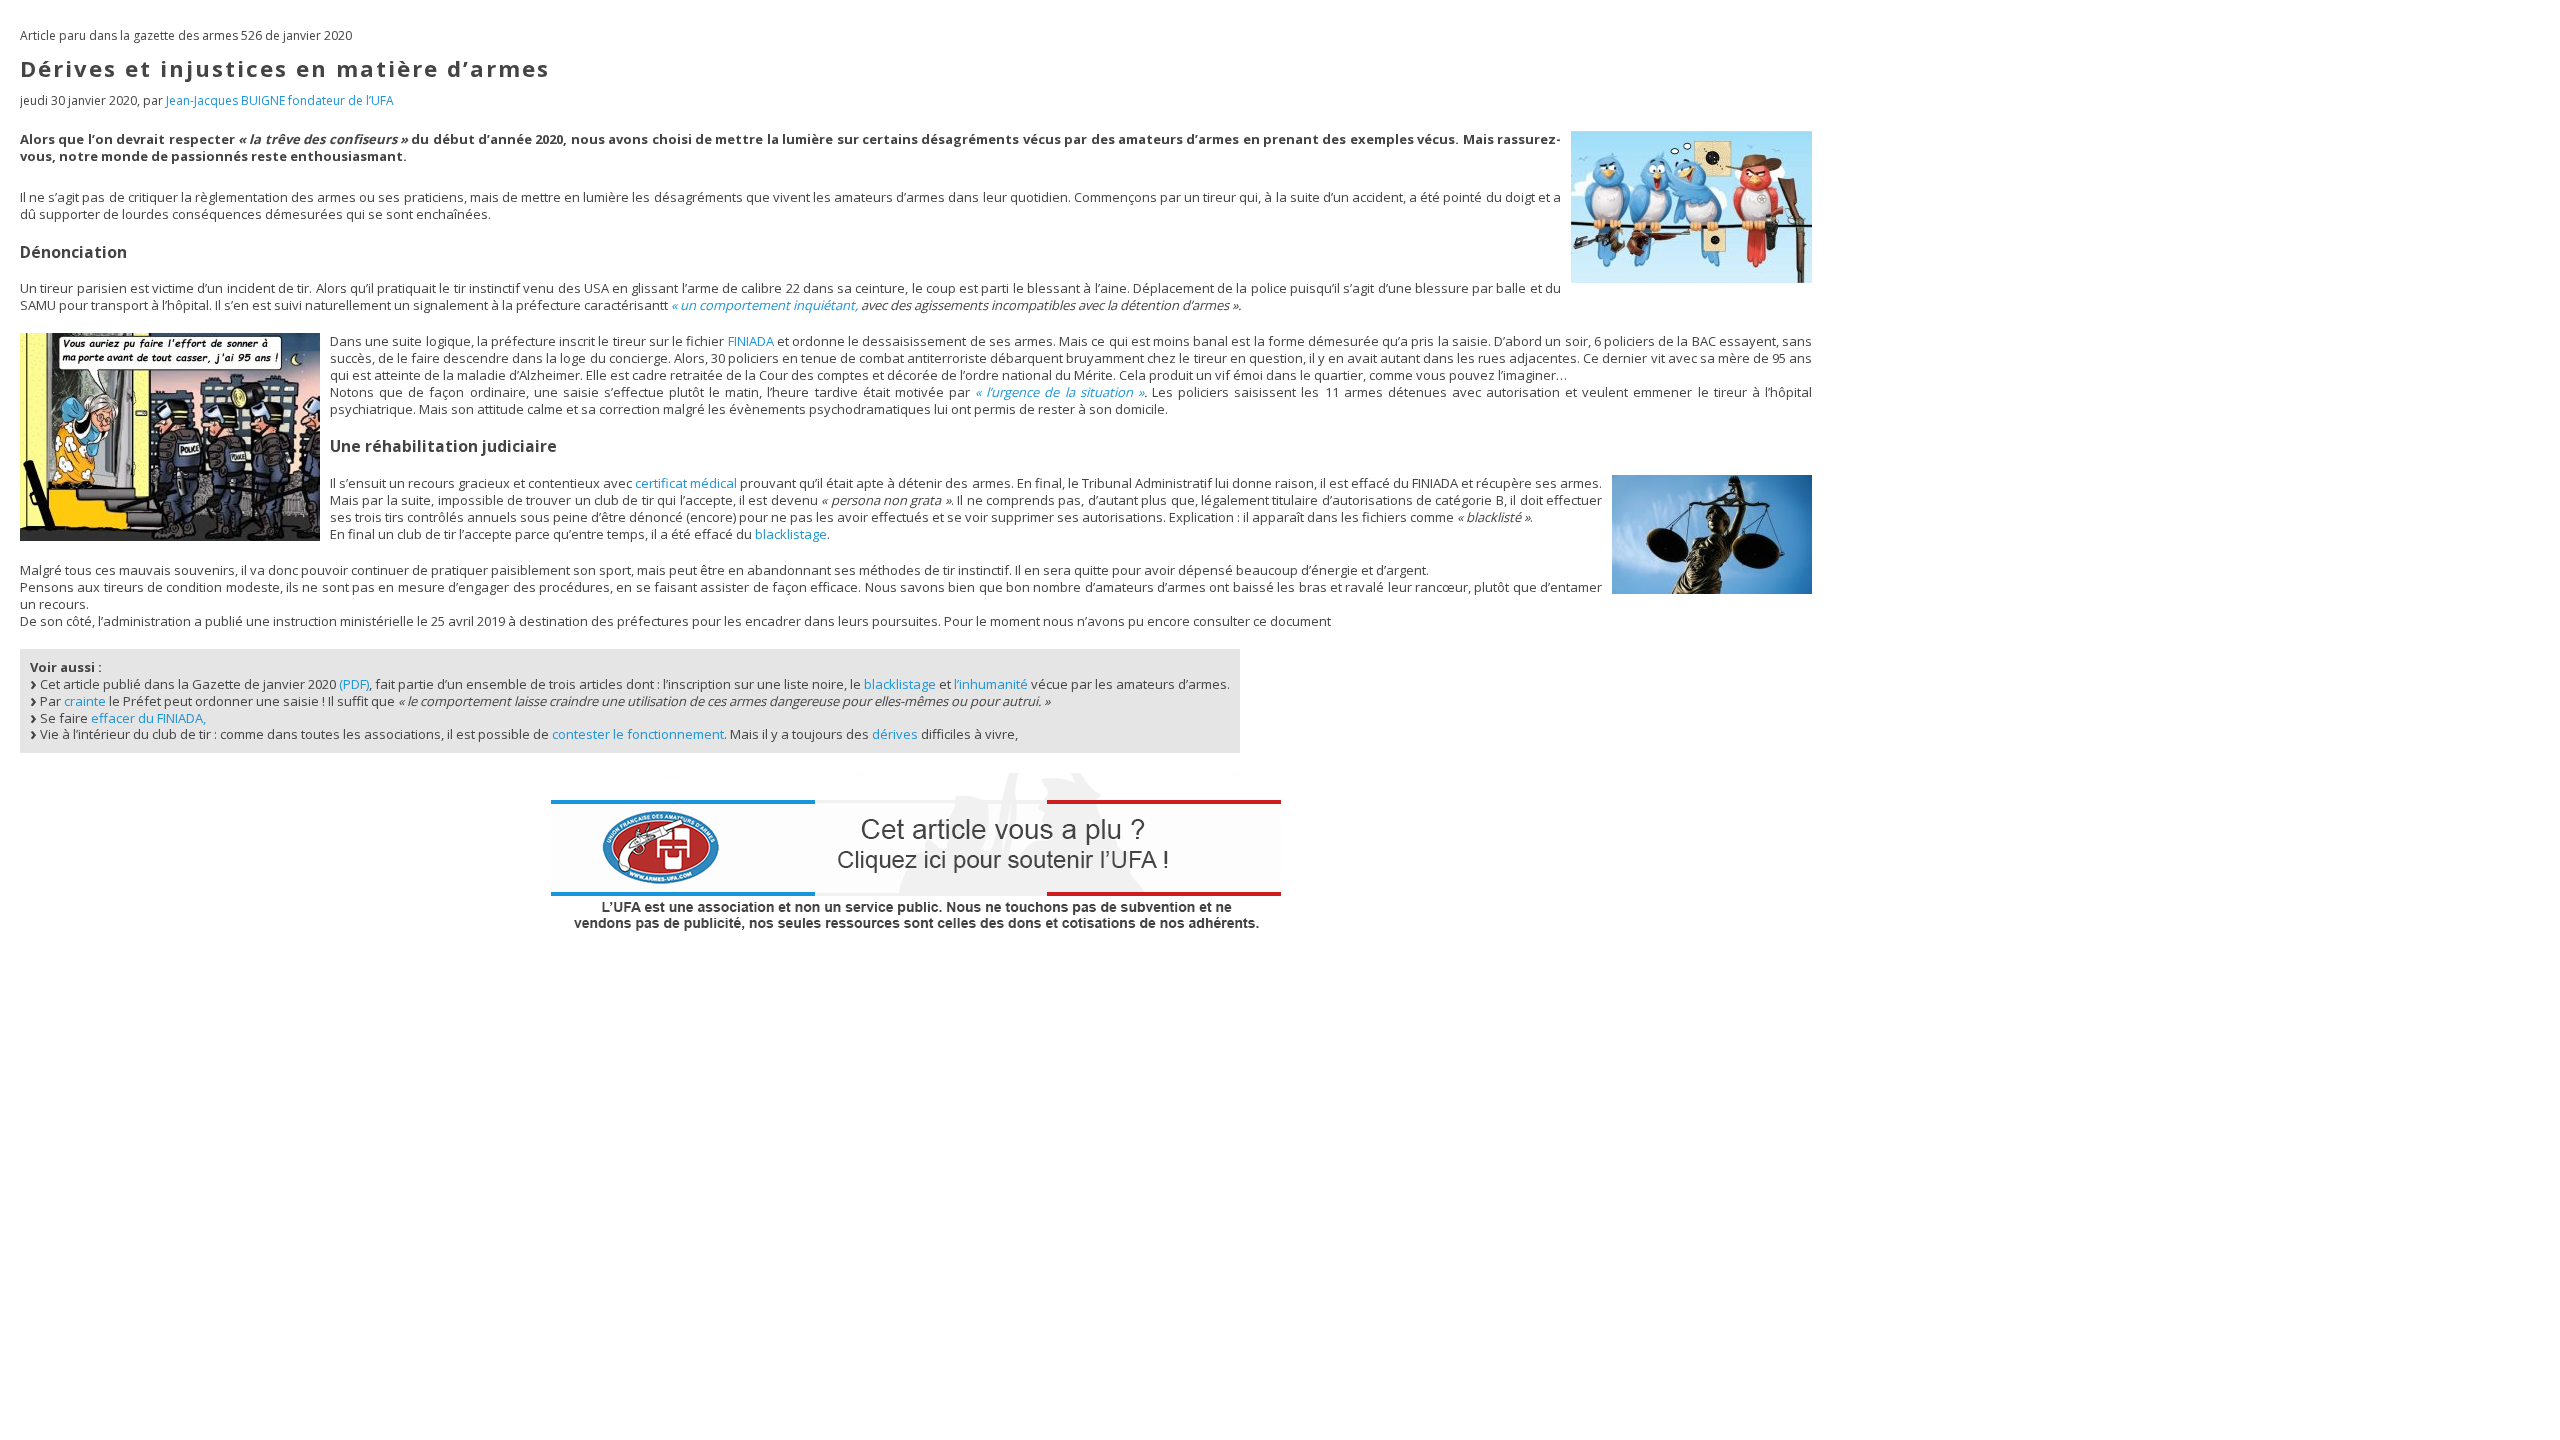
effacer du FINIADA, (148, 718)
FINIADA (751, 341)
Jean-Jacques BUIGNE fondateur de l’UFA (280, 100)
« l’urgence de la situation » (1059, 392)
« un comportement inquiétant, (764, 305)
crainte (85, 701)
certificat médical (686, 483)
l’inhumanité (991, 684)
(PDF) (354, 684)
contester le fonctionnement (638, 734)
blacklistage (791, 534)
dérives (895, 734)
